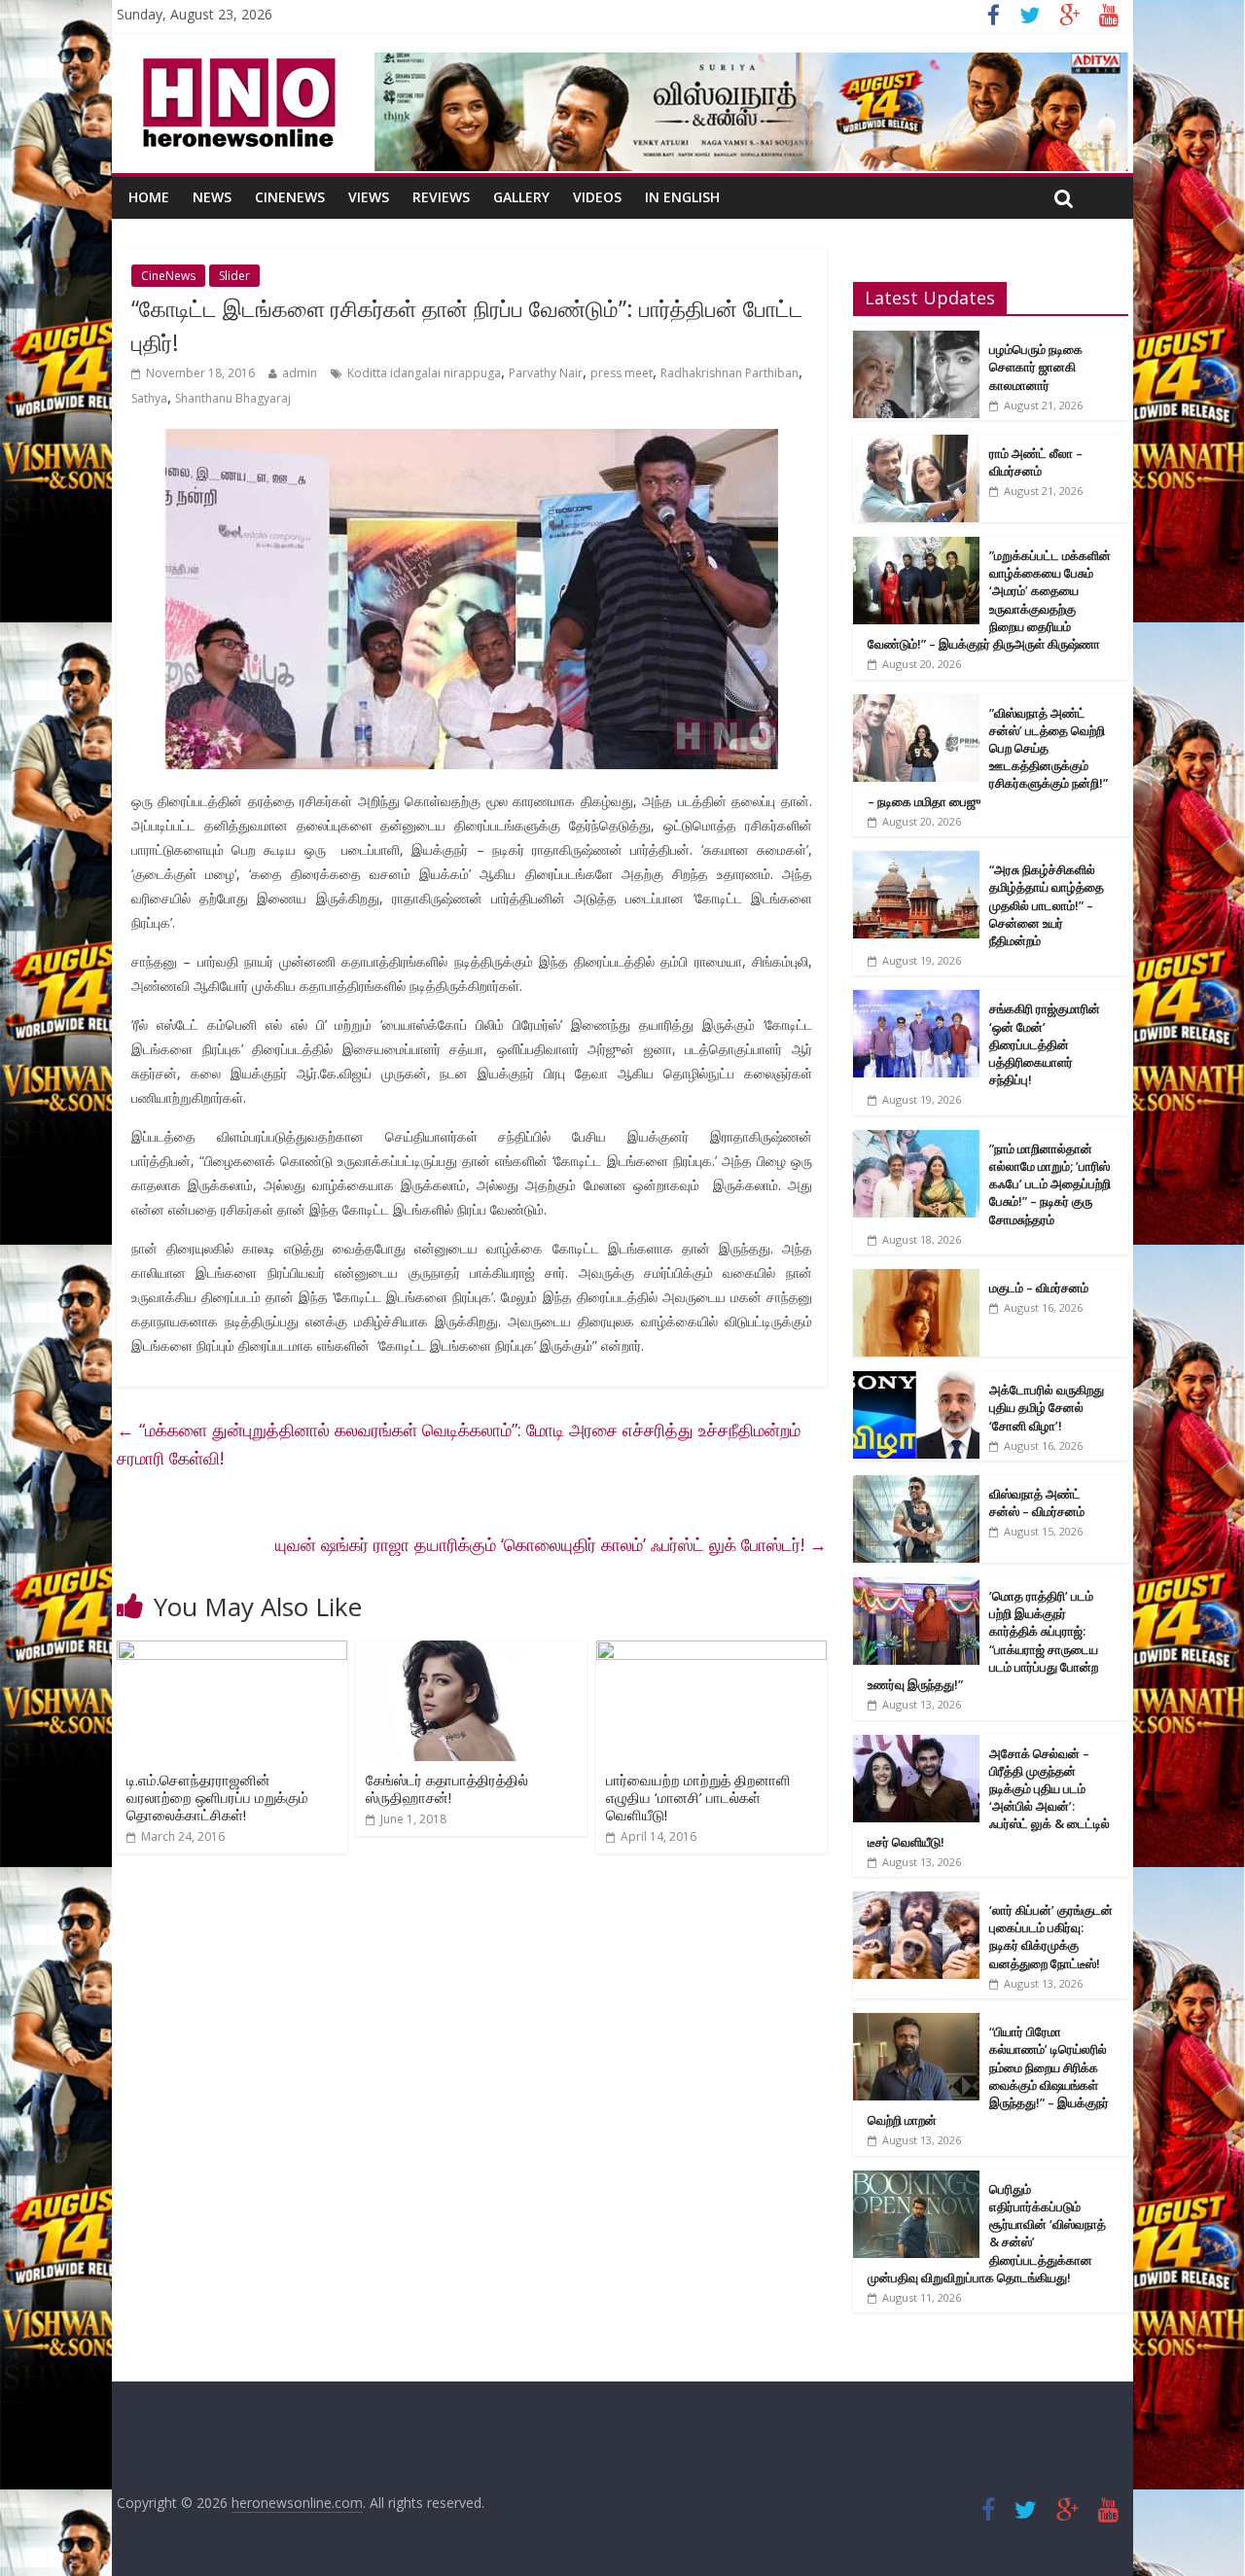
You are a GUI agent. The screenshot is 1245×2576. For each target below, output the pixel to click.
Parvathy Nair (546, 373)
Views (369, 197)
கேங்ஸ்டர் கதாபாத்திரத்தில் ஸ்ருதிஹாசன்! (447, 1788)
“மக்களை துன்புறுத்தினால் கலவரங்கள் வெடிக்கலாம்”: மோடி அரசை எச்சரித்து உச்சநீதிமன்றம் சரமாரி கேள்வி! (459, 1444)
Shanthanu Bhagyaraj (233, 398)
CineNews (290, 197)
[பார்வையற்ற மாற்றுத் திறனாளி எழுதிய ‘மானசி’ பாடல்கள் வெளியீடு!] (711, 1652)
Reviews (441, 197)
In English (682, 197)
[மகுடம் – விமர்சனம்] (916, 1279)
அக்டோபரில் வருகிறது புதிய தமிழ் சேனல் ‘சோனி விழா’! (1047, 1407)
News (212, 197)
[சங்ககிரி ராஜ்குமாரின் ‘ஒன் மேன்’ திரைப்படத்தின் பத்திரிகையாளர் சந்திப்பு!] (916, 1000)
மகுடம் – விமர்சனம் (1039, 1288)
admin (300, 373)
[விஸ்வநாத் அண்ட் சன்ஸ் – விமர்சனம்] (916, 1485)
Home (149, 197)
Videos (597, 197)
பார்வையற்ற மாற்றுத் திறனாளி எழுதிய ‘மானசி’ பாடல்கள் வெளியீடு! (698, 1797)
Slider (234, 276)
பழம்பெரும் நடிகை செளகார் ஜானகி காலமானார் (1036, 367)
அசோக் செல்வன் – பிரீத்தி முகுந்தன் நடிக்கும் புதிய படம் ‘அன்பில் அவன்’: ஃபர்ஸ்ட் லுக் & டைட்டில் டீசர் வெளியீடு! (989, 1798)
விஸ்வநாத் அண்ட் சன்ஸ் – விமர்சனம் (1037, 1502)
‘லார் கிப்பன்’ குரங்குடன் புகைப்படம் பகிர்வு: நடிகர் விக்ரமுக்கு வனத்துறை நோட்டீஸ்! (1051, 1937)
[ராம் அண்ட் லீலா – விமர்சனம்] (916, 445)
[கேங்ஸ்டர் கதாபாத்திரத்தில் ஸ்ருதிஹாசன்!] (471, 1652)
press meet (622, 373)
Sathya (149, 398)
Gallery (521, 197)
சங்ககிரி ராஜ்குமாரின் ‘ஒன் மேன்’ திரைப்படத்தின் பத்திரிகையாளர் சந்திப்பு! (1045, 1044)
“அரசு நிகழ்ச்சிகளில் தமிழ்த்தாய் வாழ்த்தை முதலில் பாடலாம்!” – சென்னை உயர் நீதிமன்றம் (1047, 905)
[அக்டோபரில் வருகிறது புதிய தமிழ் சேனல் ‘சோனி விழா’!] (916, 1381)
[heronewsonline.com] (235, 64)
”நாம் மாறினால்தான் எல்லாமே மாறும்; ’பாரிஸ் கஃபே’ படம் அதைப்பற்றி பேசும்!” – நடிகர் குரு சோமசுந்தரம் (1050, 1184)
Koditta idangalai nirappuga (424, 373)
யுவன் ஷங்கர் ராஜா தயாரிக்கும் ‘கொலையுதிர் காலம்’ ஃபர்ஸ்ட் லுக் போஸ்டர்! (551, 1544)
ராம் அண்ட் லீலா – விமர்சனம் (1036, 462)
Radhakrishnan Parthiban (729, 373)
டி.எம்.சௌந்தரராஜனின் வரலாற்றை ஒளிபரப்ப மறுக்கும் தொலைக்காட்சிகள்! (217, 1797)
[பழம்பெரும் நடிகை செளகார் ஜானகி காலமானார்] (916, 341)
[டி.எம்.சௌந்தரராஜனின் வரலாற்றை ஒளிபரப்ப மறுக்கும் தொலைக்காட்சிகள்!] (232, 1652)
